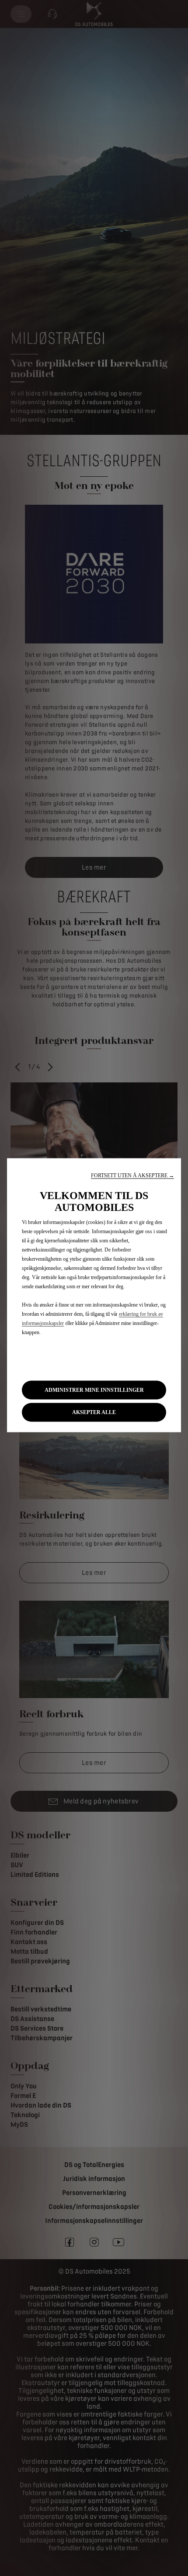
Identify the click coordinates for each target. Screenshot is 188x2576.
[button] (132, 1175)
